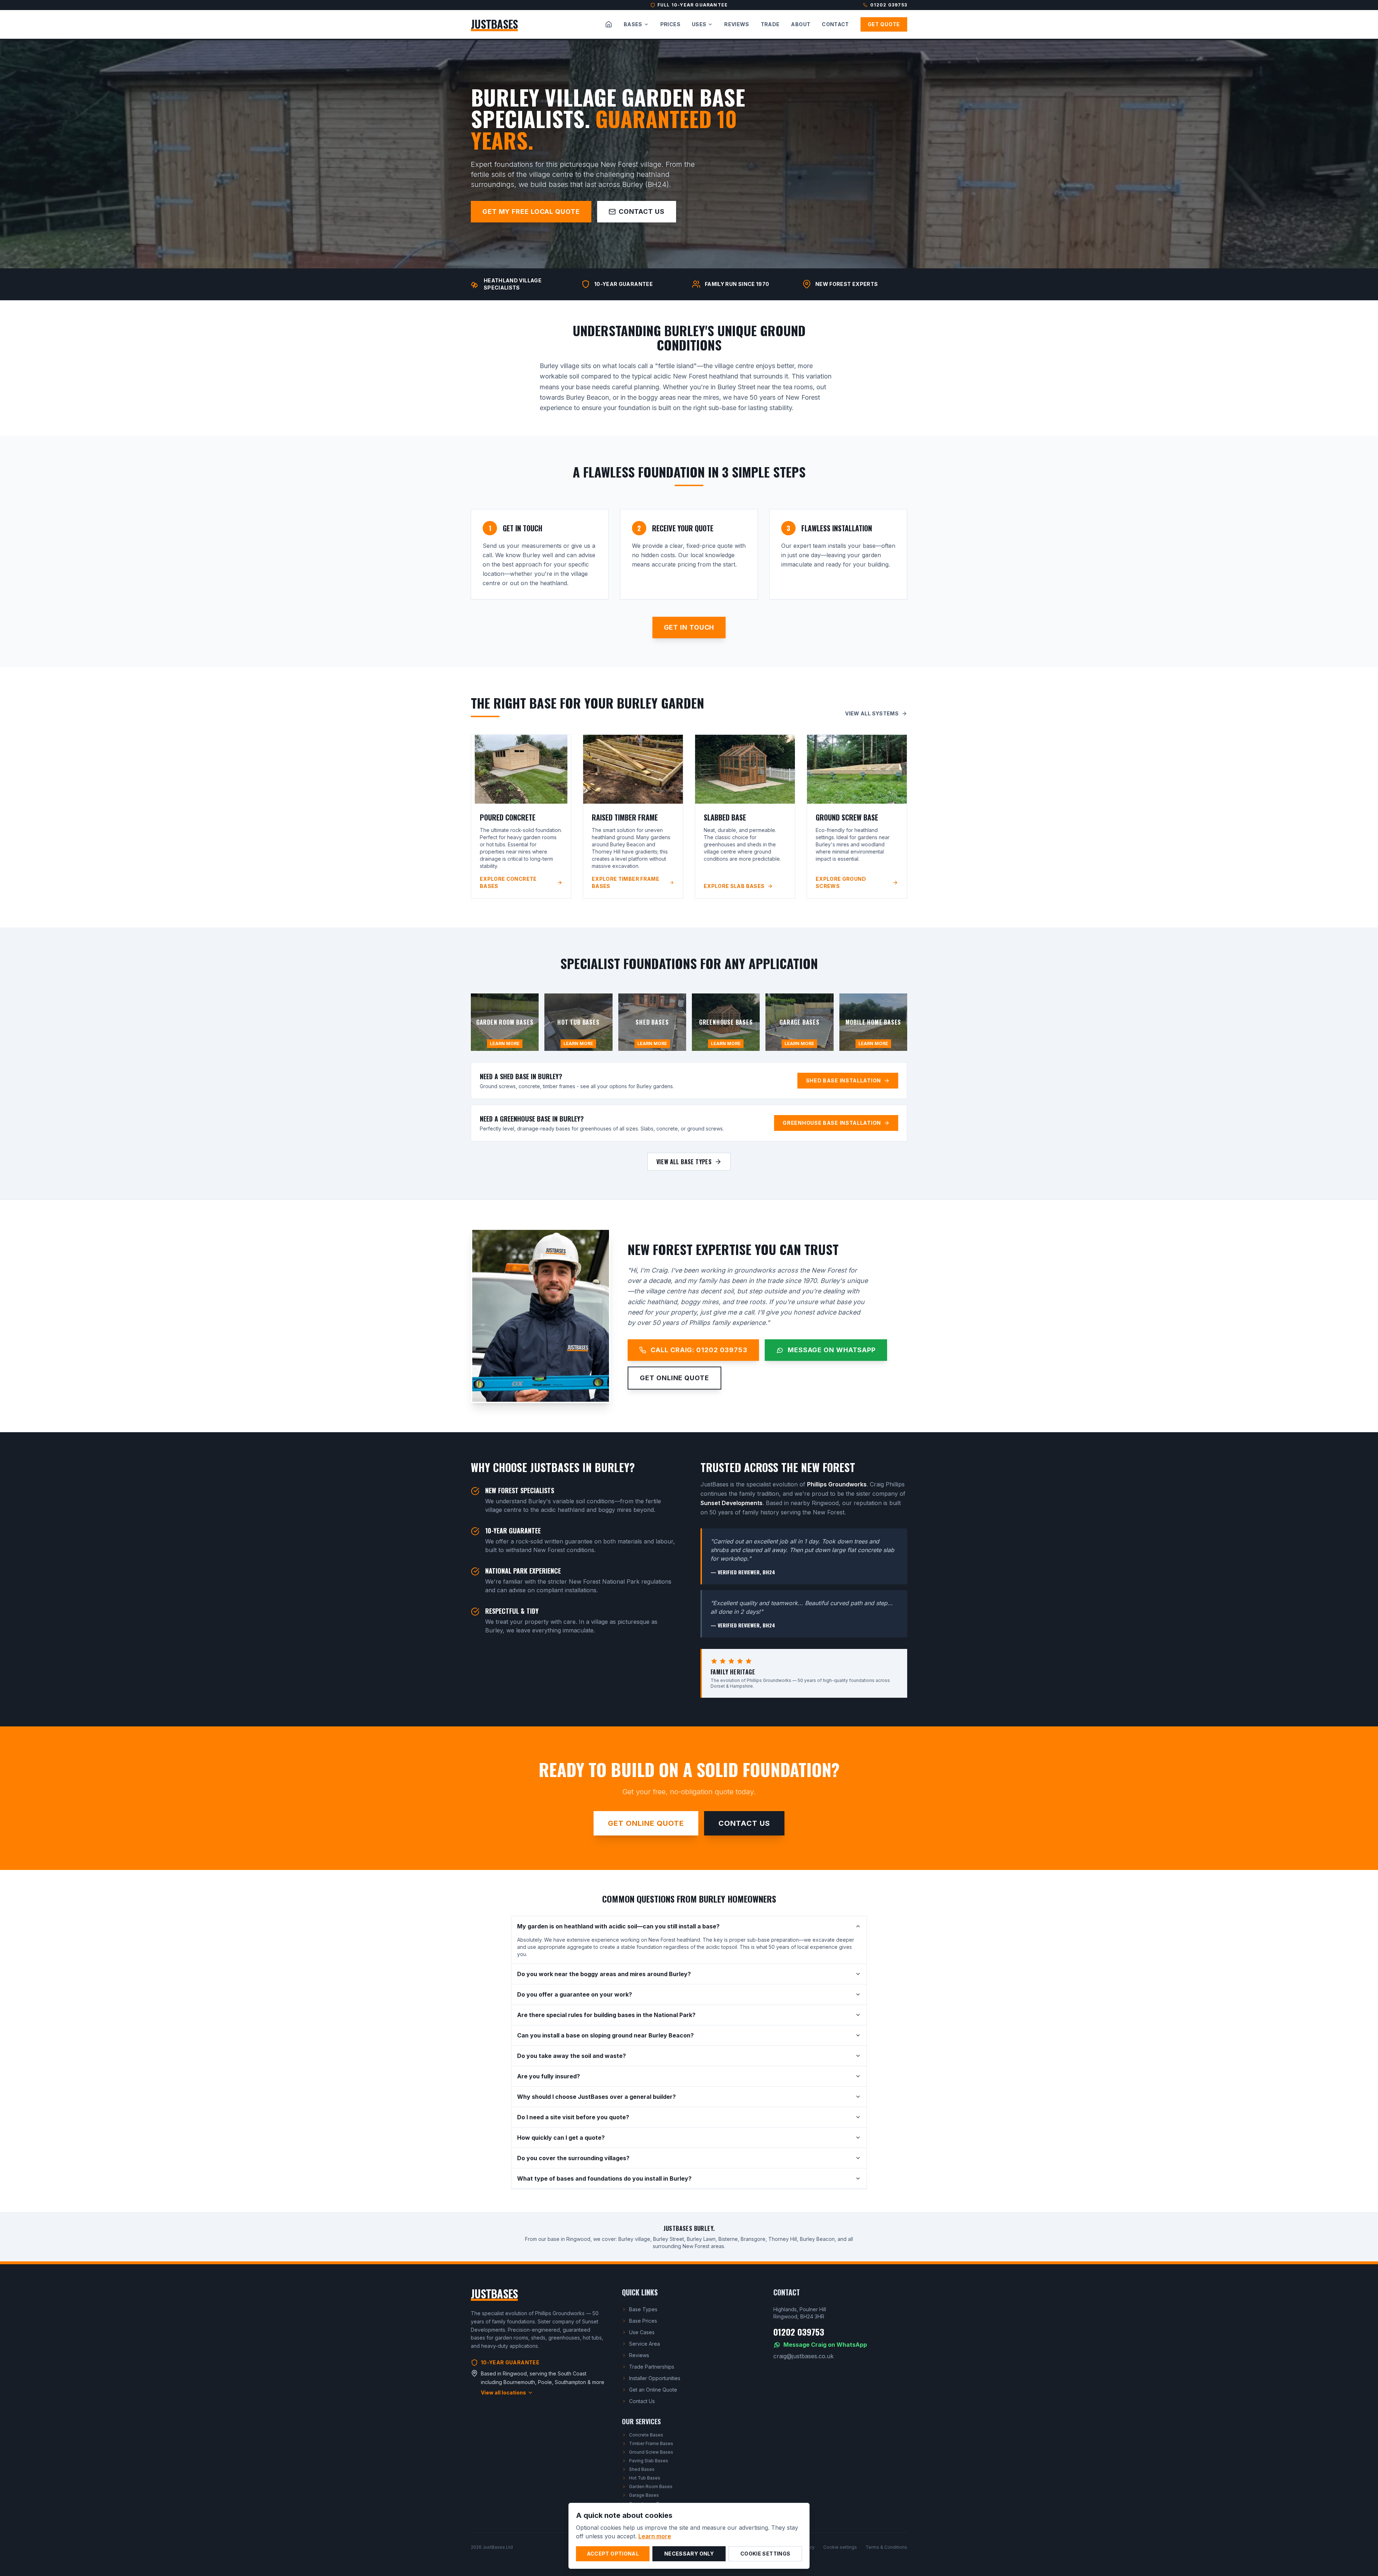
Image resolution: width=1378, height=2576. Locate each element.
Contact (835, 24)
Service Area (645, 2344)
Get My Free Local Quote (531, 211)
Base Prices (643, 2321)
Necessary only (689, 2554)
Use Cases (642, 2332)
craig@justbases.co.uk (803, 2356)
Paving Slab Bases (649, 2461)
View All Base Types (684, 1162)
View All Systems (872, 713)
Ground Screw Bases (651, 2452)
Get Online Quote (674, 1378)
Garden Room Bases (651, 2486)
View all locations (503, 2392)
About (801, 24)
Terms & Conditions (886, 2547)
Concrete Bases (646, 2435)
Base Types (643, 2309)
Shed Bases (642, 2469)
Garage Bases (644, 2495)
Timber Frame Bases (651, 2443)
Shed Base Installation (843, 1080)
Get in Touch (689, 627)
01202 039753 (889, 5)
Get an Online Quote (653, 2390)
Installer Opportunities (655, 2378)
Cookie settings (840, 2547)
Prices (670, 24)
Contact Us (642, 211)
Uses (699, 24)
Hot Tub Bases (645, 2478)
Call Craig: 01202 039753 (699, 1350)
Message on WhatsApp (832, 1350)
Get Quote (884, 24)
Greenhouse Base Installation (832, 1123)
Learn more (655, 2536)
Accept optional (613, 2554)
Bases (633, 24)
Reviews (737, 24)
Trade (770, 24)
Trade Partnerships (652, 2367)
